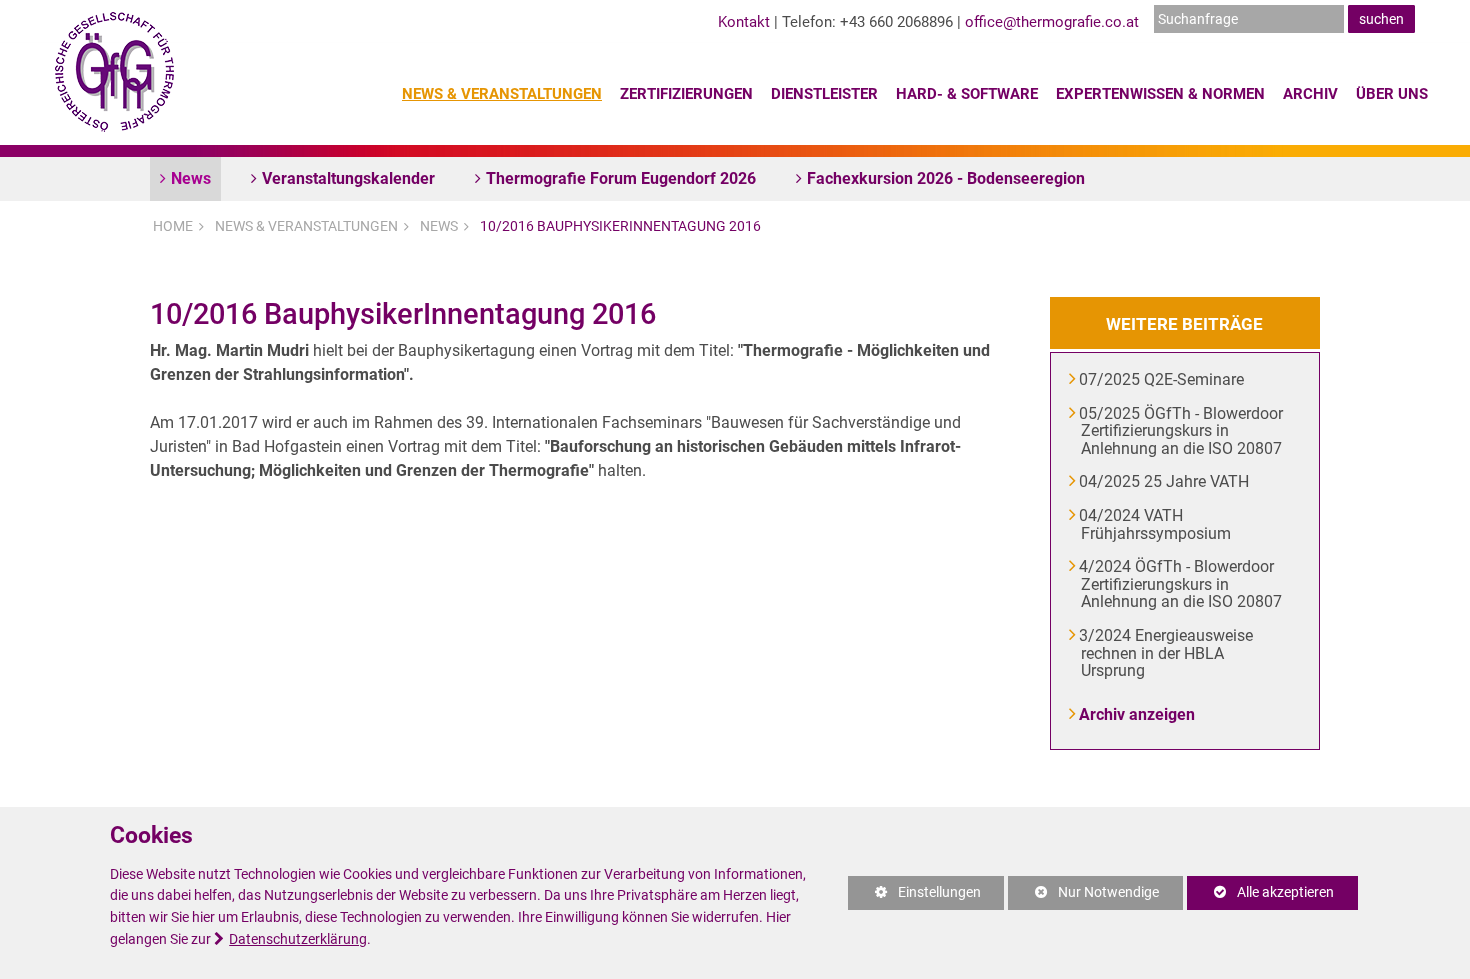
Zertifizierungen (686, 94)
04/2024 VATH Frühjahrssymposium (1156, 524)
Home (173, 226)
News (191, 178)
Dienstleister (824, 94)
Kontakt (744, 22)
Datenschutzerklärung (298, 939)
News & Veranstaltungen (502, 94)
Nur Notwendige (1083, 897)
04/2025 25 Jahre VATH (1165, 481)
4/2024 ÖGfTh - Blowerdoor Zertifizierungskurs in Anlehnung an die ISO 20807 (1181, 584)
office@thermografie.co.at (1052, 22)
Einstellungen (914, 897)
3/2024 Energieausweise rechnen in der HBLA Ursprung (1167, 653)
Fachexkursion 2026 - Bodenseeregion (946, 178)
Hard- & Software (967, 94)
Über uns (1392, 94)
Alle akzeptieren (1260, 892)
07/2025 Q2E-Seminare (1162, 379)
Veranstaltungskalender (348, 178)
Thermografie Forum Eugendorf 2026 (621, 178)
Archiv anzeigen (1138, 714)
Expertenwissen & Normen (1160, 94)
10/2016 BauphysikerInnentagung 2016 (620, 226)
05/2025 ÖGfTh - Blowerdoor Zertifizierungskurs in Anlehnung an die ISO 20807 (1182, 431)
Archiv (1310, 94)
